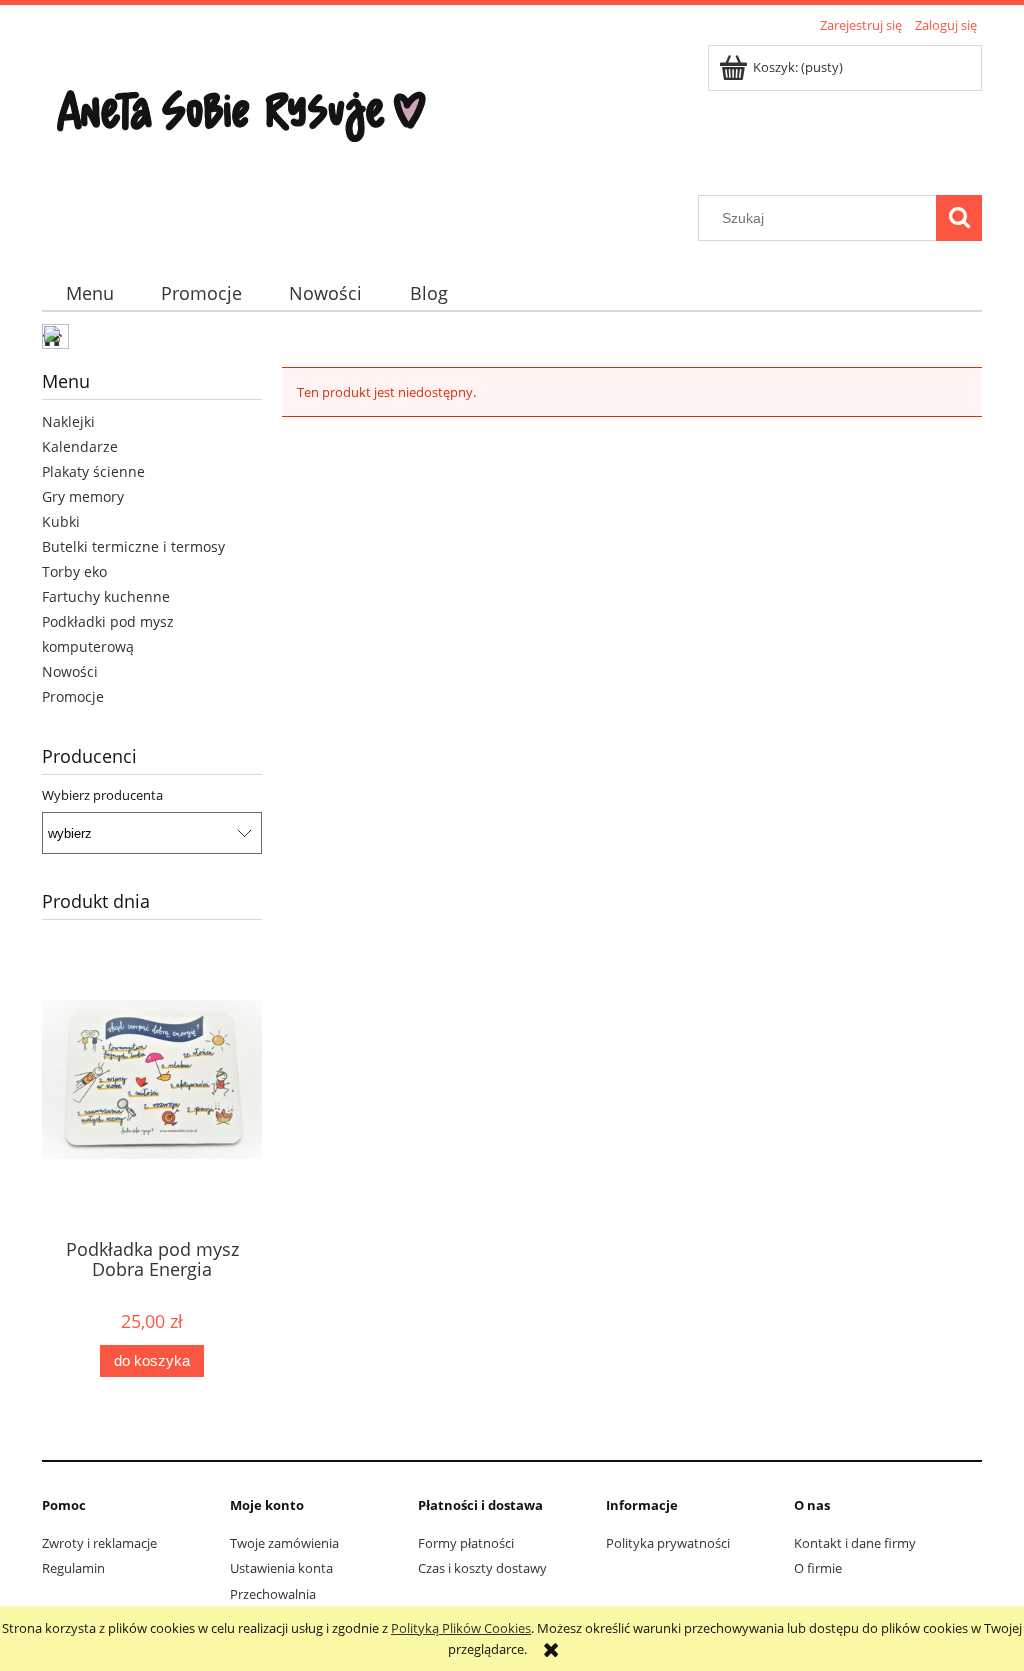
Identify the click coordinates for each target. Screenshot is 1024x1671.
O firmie (818, 1568)
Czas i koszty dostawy (482, 1568)
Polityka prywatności (668, 1543)
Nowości (70, 671)
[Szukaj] (959, 218)
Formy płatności (466, 1543)
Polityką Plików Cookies (461, 1628)
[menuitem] (89, 293)
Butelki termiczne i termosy (133, 546)
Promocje (73, 696)
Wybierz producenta (102, 795)
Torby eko (74, 571)
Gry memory (83, 496)
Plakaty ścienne (93, 471)
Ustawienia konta (281, 1568)
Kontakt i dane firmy (855, 1543)
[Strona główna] (242, 117)
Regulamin (73, 1568)
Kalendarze (80, 446)
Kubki (61, 521)
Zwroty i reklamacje (99, 1543)
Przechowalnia (273, 1594)
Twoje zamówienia (284, 1543)
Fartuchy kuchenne (106, 596)
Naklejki (68, 421)
